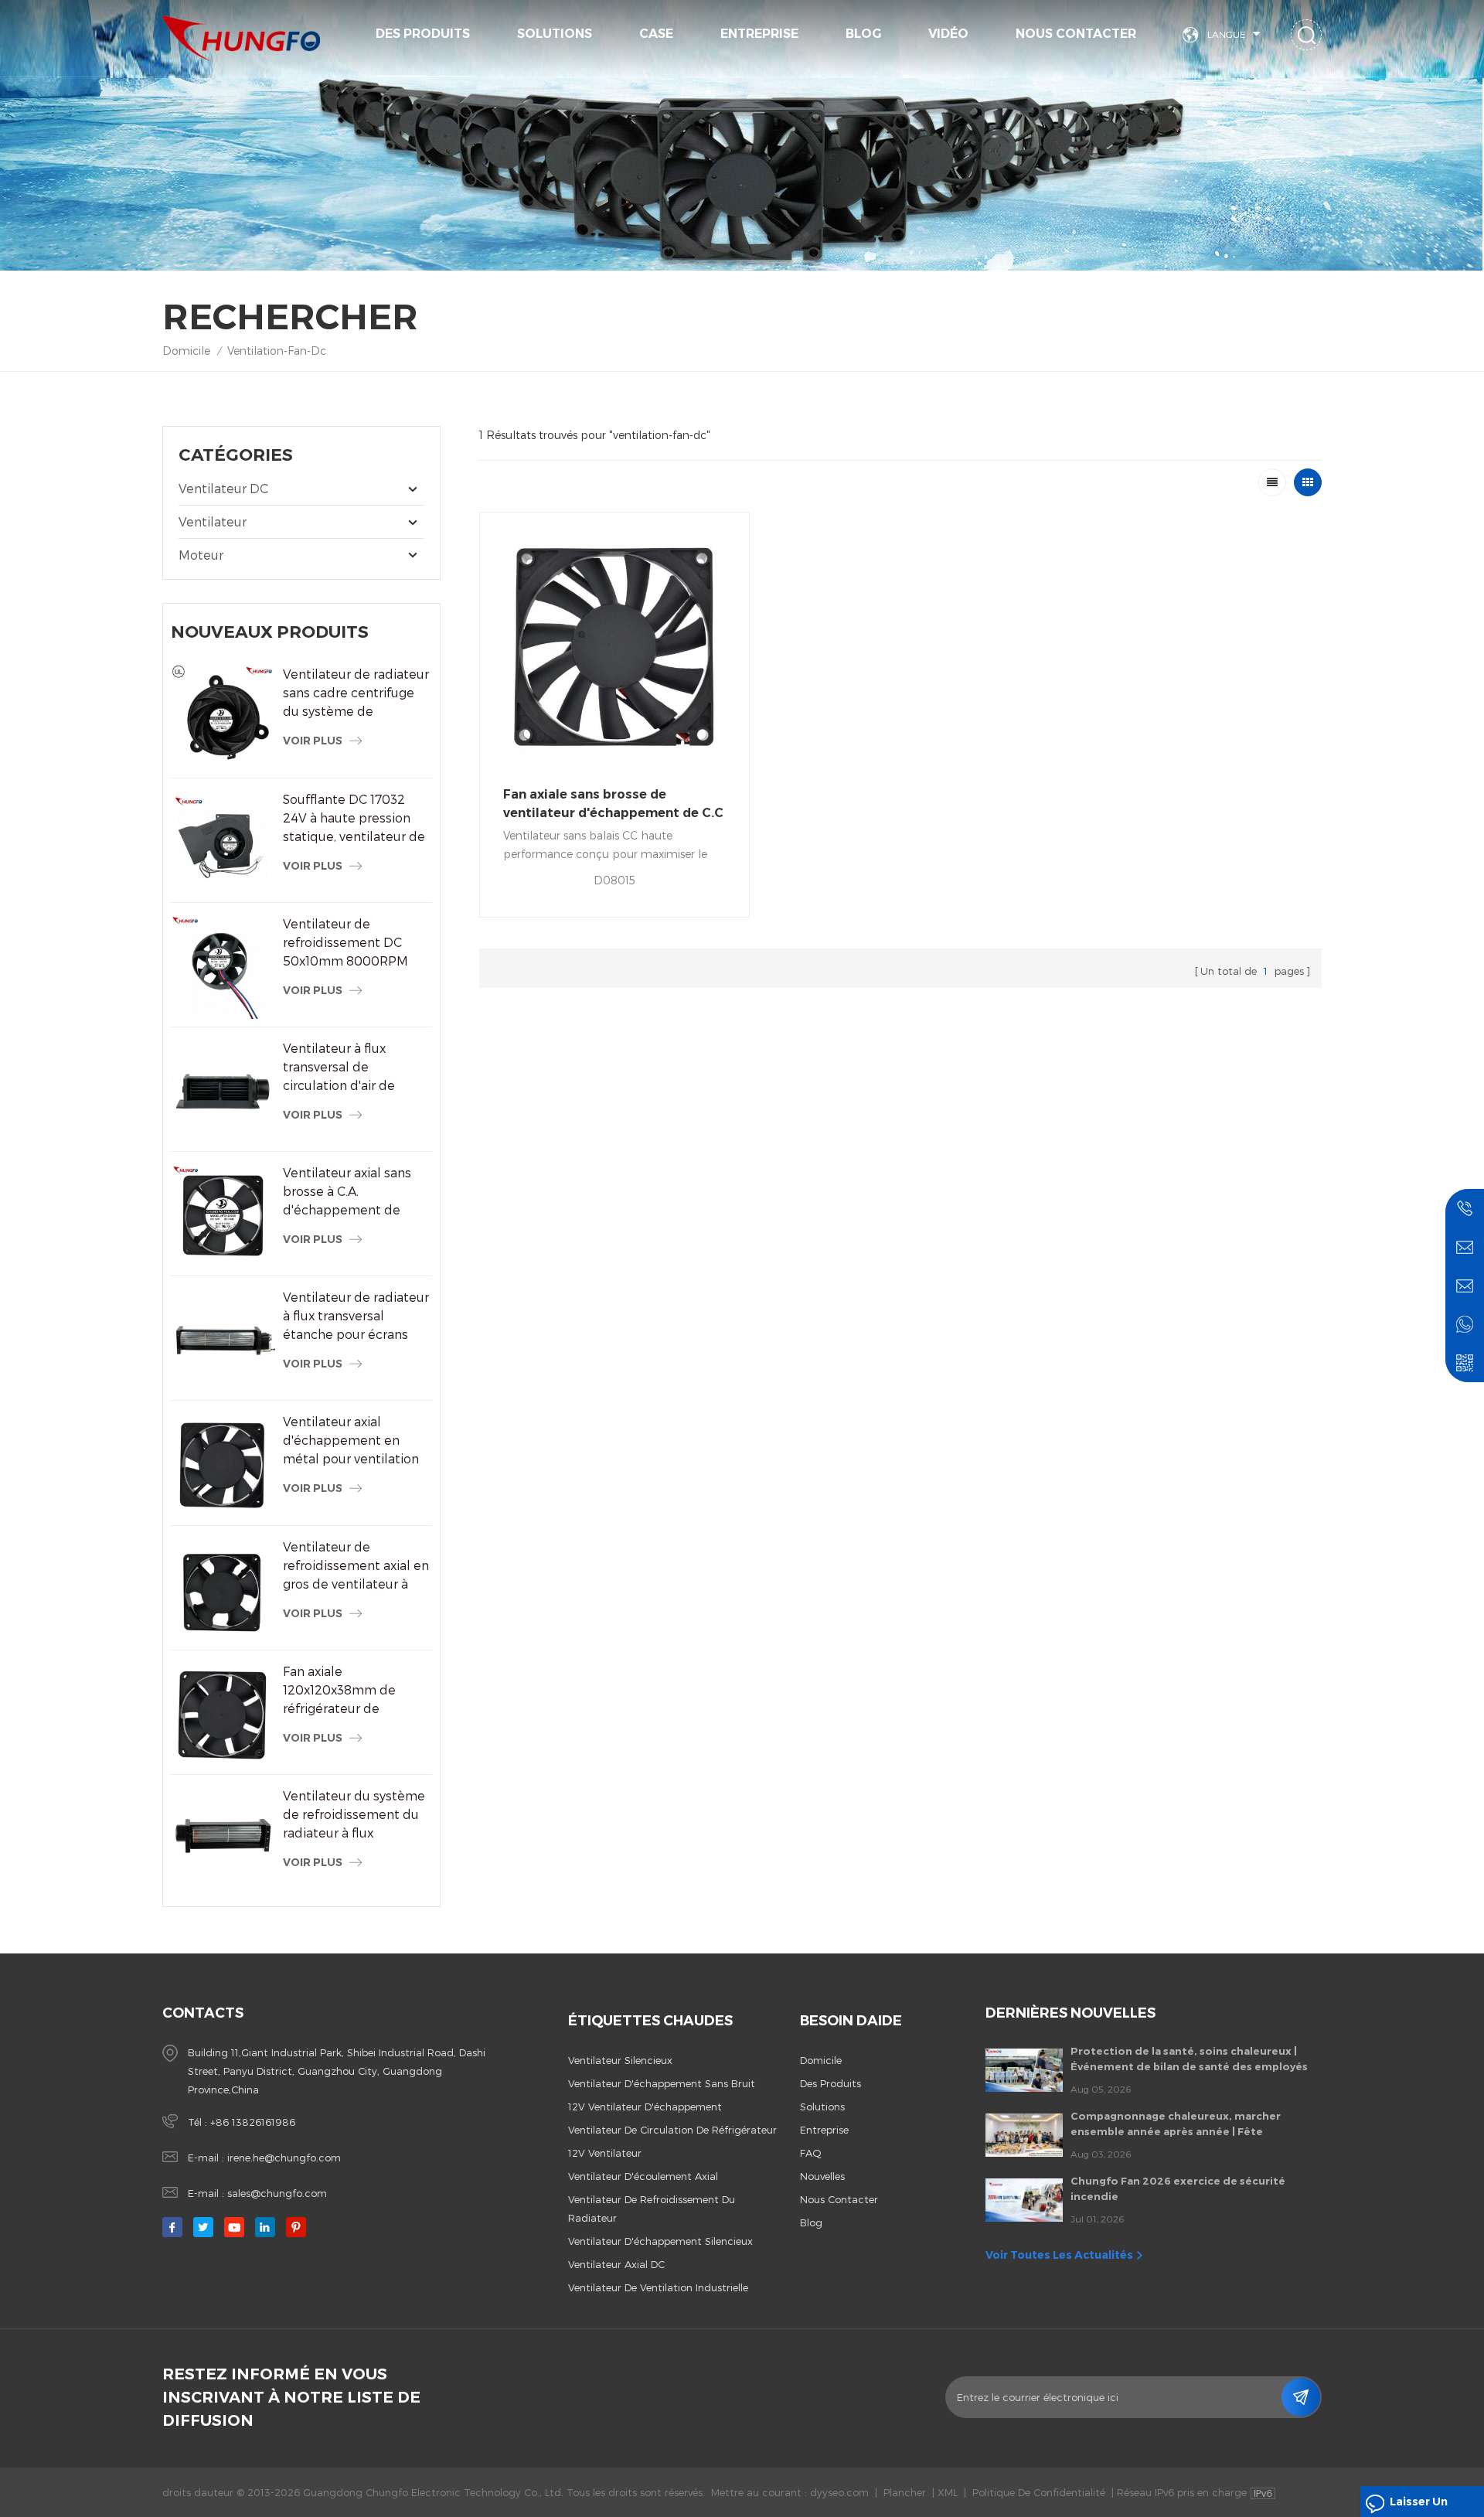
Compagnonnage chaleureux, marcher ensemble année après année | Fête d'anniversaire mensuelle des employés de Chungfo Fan (1186, 2124)
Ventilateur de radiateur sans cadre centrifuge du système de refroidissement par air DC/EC (356, 693)
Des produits (423, 34)
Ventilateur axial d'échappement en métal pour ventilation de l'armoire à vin (351, 1441)
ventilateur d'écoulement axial (643, 2176)
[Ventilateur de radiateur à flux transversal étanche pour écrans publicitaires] (223, 1340)
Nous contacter (1076, 34)
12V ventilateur (605, 2153)
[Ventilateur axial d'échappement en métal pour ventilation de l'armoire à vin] (223, 1465)
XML (948, 2492)
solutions (555, 34)
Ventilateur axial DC (616, 2264)
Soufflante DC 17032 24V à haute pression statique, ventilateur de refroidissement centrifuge (354, 819)
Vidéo (948, 34)
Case (656, 34)
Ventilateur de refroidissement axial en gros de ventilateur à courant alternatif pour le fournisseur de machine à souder (356, 1566)
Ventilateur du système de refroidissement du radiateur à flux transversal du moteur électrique (354, 1815)
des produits (830, 2083)
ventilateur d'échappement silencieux (660, 2241)
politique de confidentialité (1039, 2492)
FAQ (811, 2153)
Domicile (186, 351)
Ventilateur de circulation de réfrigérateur (672, 2130)
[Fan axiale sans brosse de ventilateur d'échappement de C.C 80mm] (614, 647)
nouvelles (822, 2176)
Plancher (905, 2492)
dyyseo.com (839, 2492)
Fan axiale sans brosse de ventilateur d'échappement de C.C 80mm (613, 805)
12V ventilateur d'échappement (645, 2107)
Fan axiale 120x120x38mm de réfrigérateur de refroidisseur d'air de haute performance (345, 1691)
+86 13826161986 (253, 2122)
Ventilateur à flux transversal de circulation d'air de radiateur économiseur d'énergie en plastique (352, 1068)
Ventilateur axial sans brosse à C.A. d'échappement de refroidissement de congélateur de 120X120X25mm (347, 1192)
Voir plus (313, 741)
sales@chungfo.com (277, 2193)
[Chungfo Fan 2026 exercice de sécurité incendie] (1024, 2200)
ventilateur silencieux (620, 2060)
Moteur (201, 555)
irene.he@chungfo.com (284, 2158)
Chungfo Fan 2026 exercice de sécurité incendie (1178, 2188)
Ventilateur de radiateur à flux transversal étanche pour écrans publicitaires (356, 1316)
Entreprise (759, 34)
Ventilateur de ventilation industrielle (658, 2287)
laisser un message (1419, 2506)
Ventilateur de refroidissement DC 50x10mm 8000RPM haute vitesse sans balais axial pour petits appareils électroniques (355, 943)
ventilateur (213, 521)
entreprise (824, 2130)
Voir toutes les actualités (1059, 2255)
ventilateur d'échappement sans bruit (662, 2083)
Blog (863, 34)
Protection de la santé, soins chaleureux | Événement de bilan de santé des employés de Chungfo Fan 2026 (1189, 2059)
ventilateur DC (223, 488)
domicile (821, 2060)
